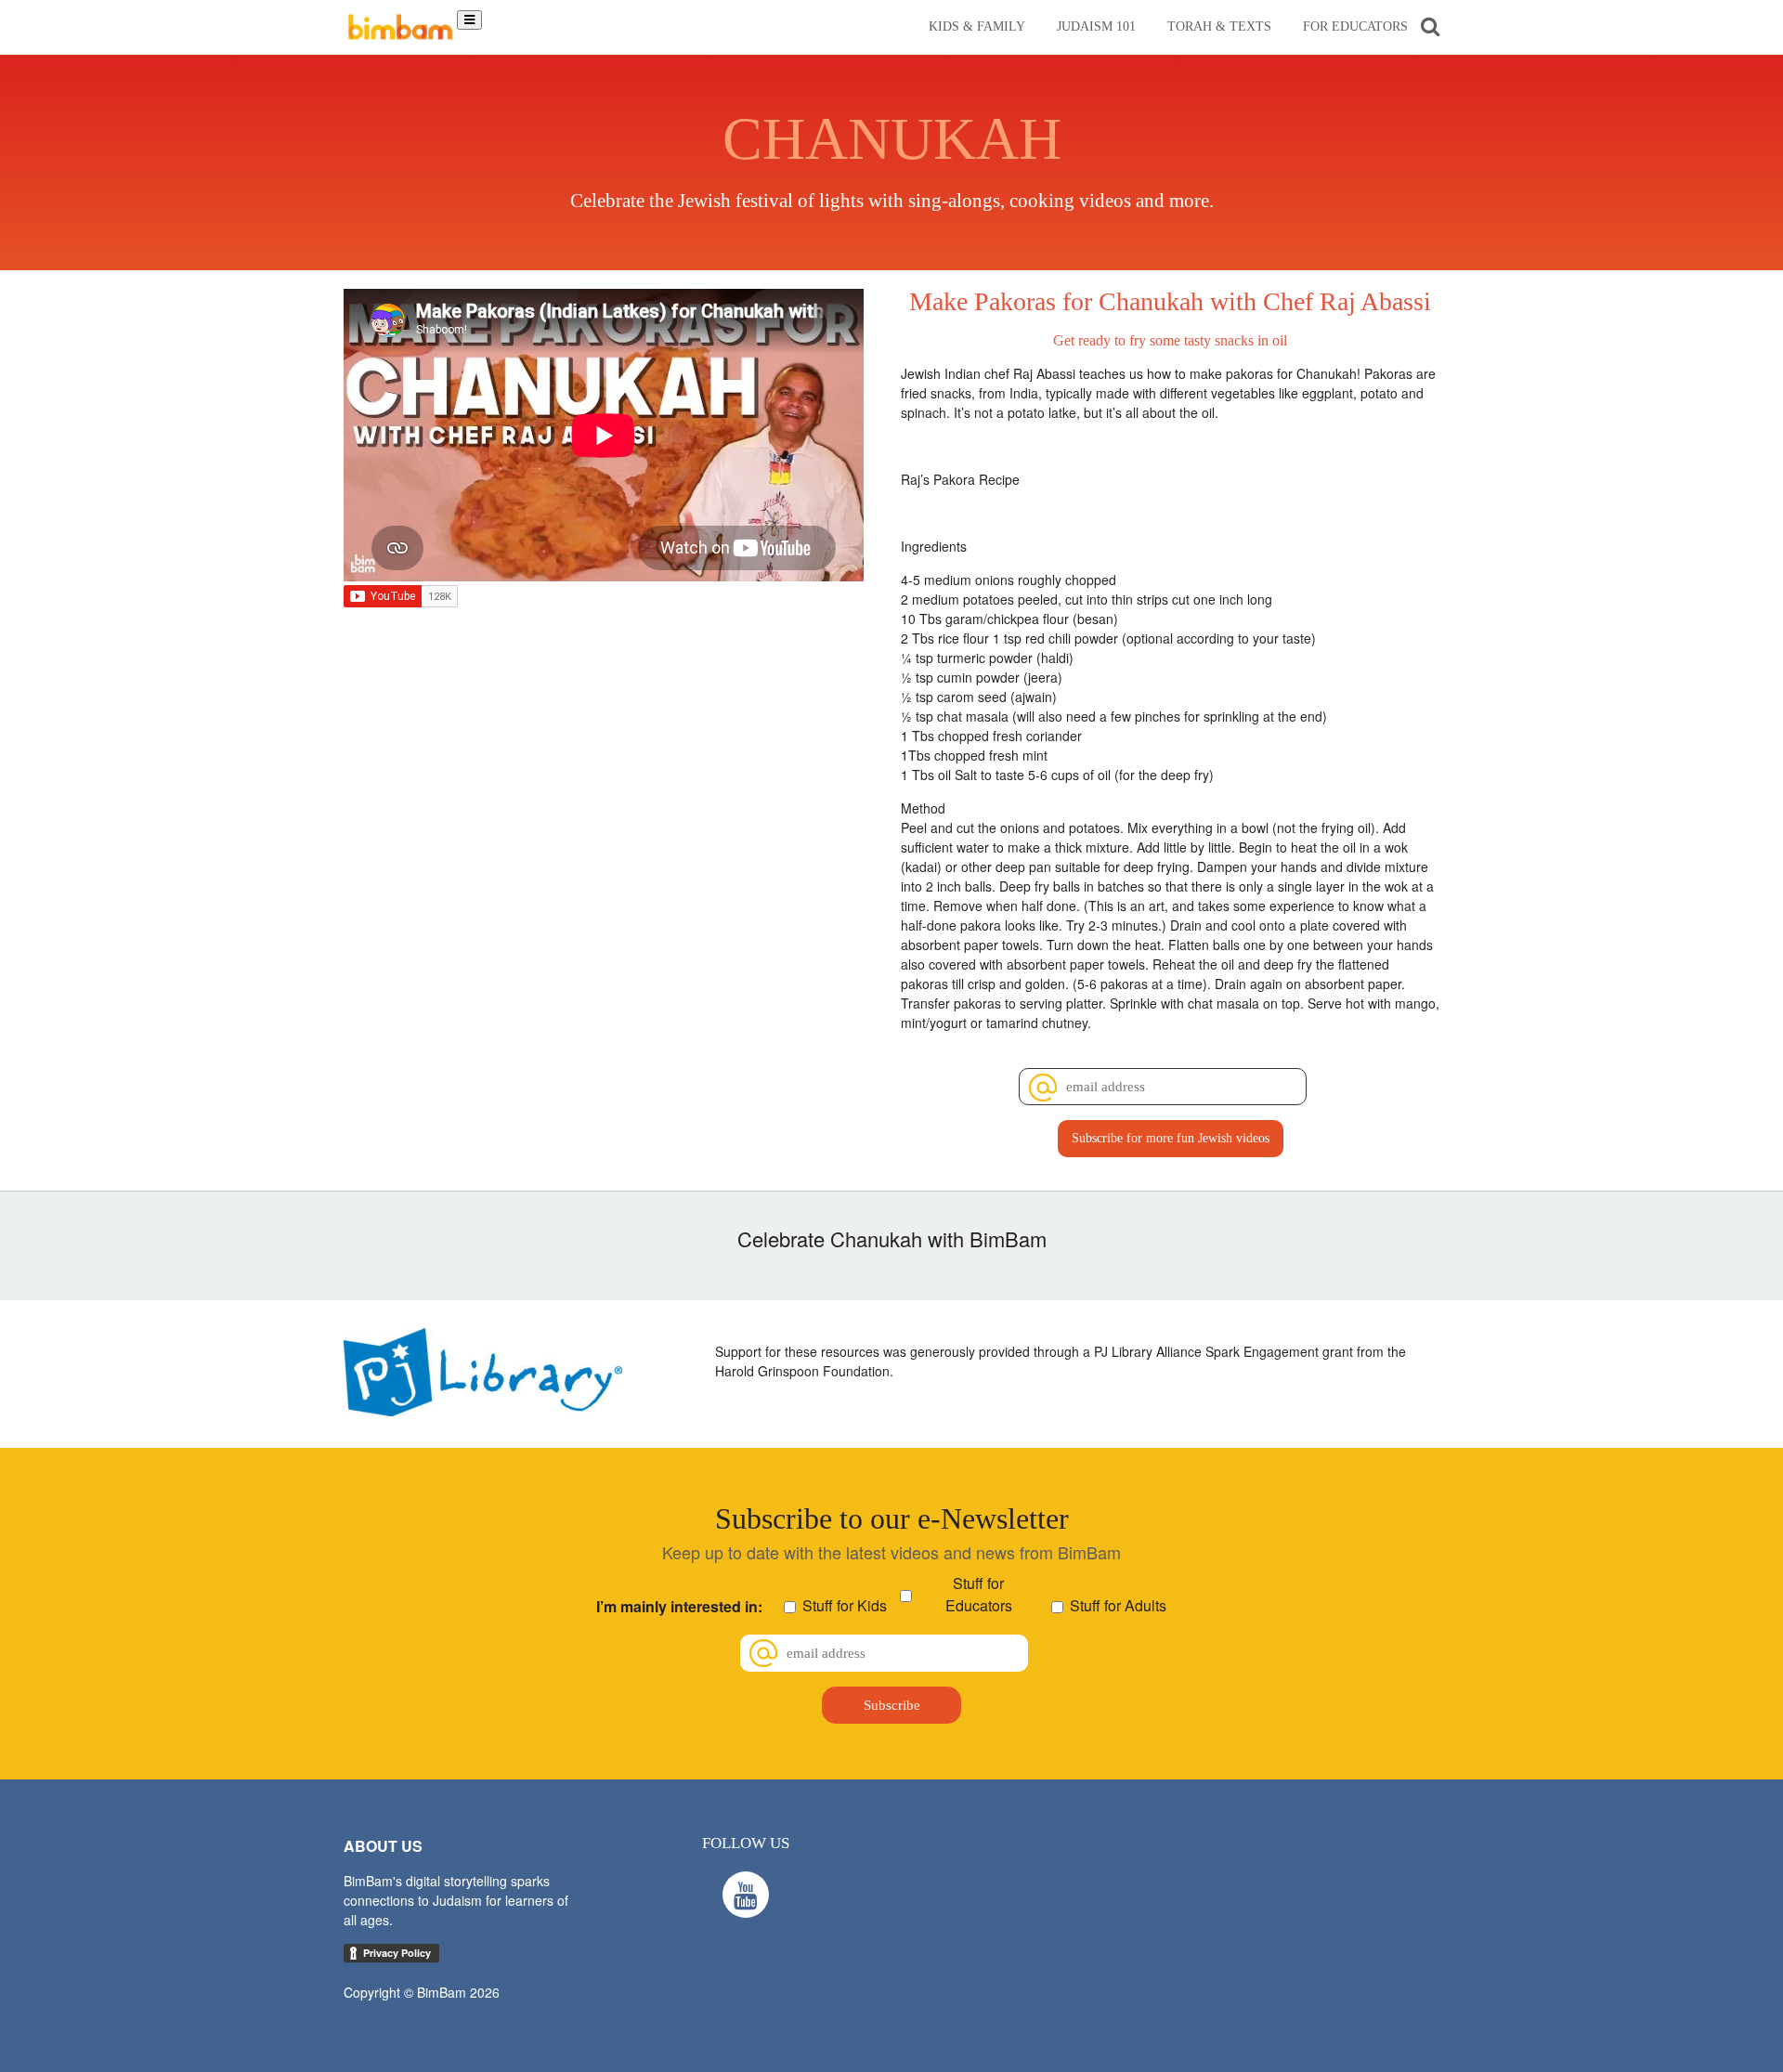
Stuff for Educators (979, 1594)
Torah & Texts (1219, 26)
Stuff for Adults (1118, 1605)
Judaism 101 (1096, 26)
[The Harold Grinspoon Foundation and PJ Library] (483, 1411)
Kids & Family (977, 26)
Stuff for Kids (845, 1605)
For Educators (1355, 26)
